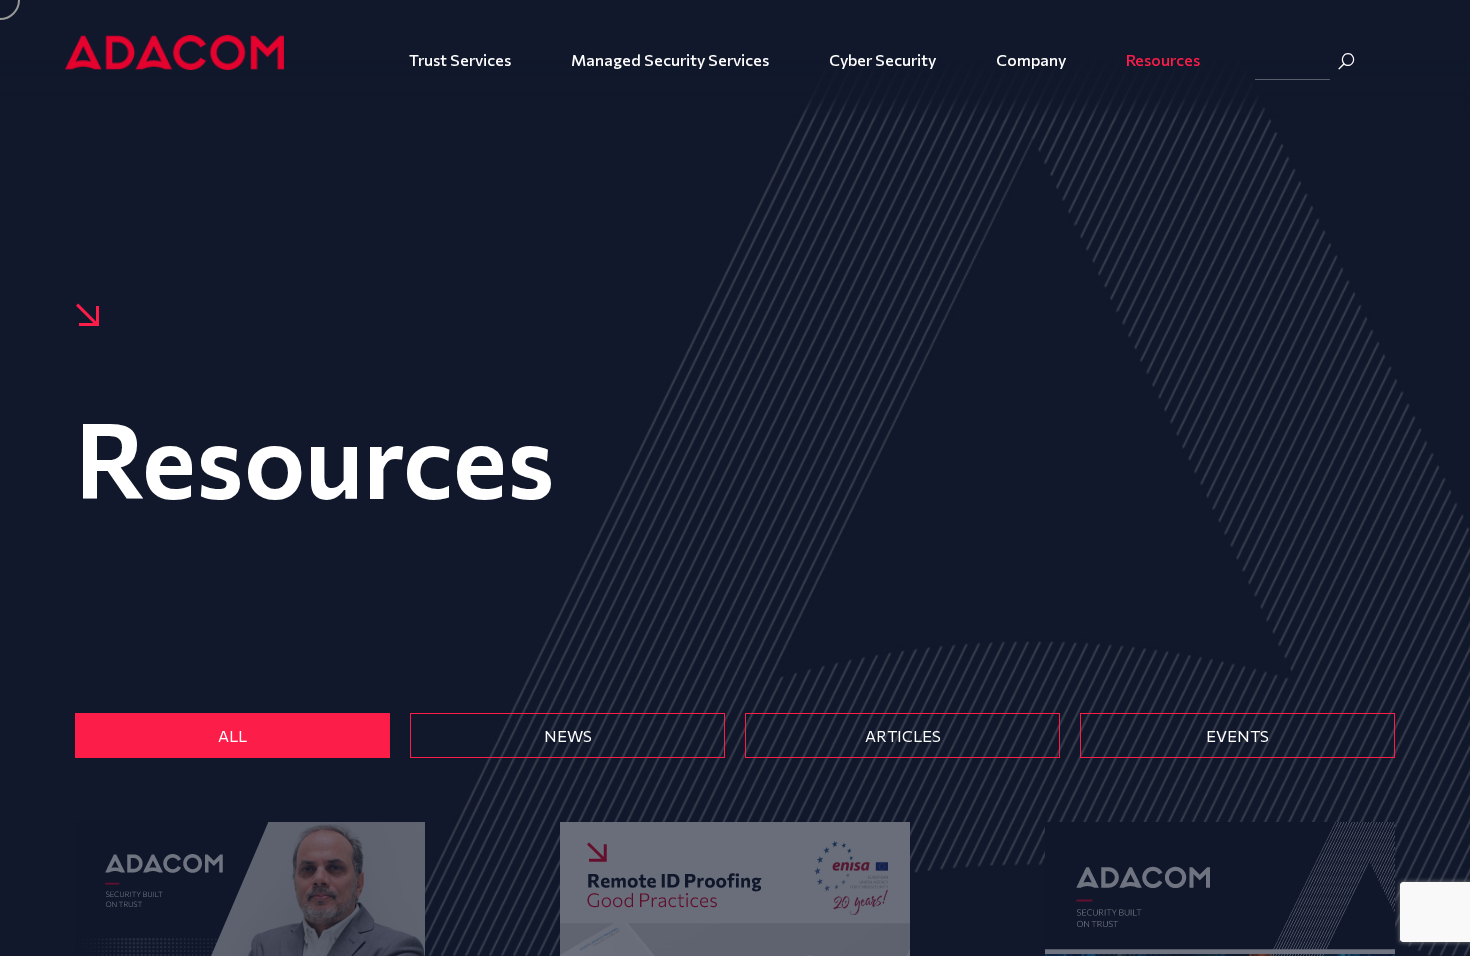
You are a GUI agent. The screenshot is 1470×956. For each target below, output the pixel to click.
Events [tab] (1237, 735)
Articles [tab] (903, 735)
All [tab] (232, 735)
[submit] (1346, 61)
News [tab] (568, 735)
